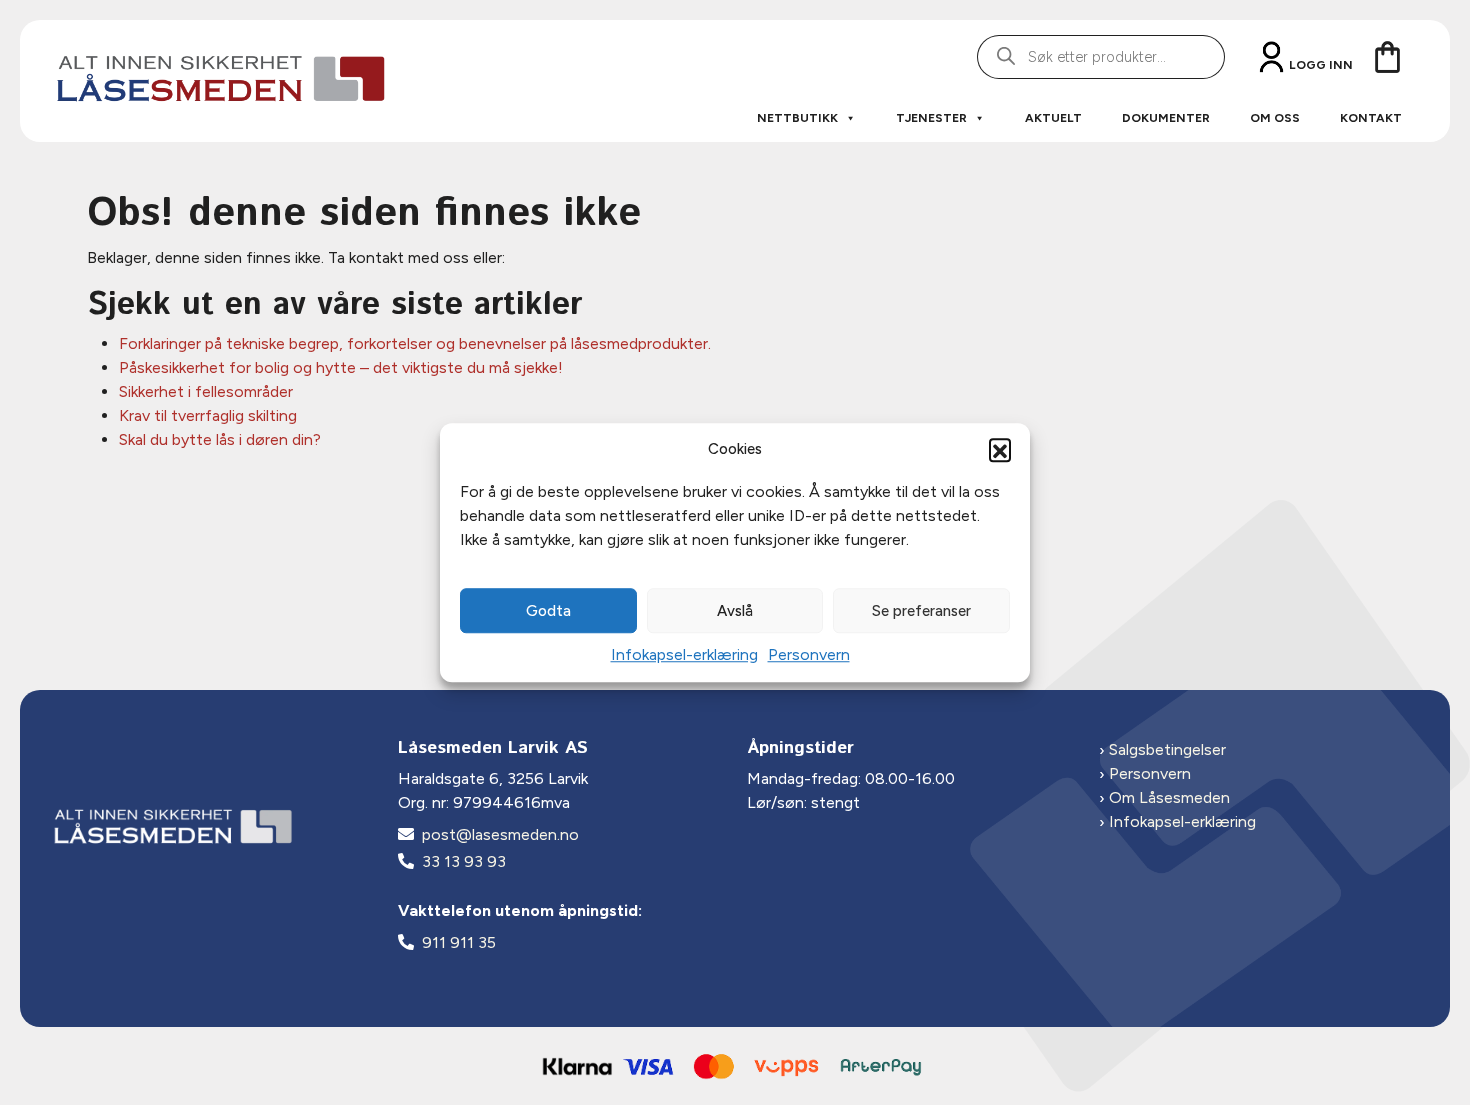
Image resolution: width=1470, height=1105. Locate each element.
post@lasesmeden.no (500, 834)
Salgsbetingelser (1167, 749)
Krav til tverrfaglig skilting (208, 415)
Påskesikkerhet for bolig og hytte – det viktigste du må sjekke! (341, 367)
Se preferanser (921, 611)
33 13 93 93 (464, 861)
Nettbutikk (797, 118)
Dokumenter (1166, 118)
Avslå (735, 611)
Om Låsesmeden (1169, 797)
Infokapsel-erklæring (684, 654)
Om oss (1275, 118)
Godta (548, 611)
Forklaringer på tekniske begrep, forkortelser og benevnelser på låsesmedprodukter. (415, 343)
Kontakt (1371, 118)
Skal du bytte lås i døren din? (220, 439)
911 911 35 (459, 942)
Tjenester (931, 118)
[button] (1000, 449)
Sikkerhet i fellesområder (206, 391)
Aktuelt (1053, 118)
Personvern (809, 654)
